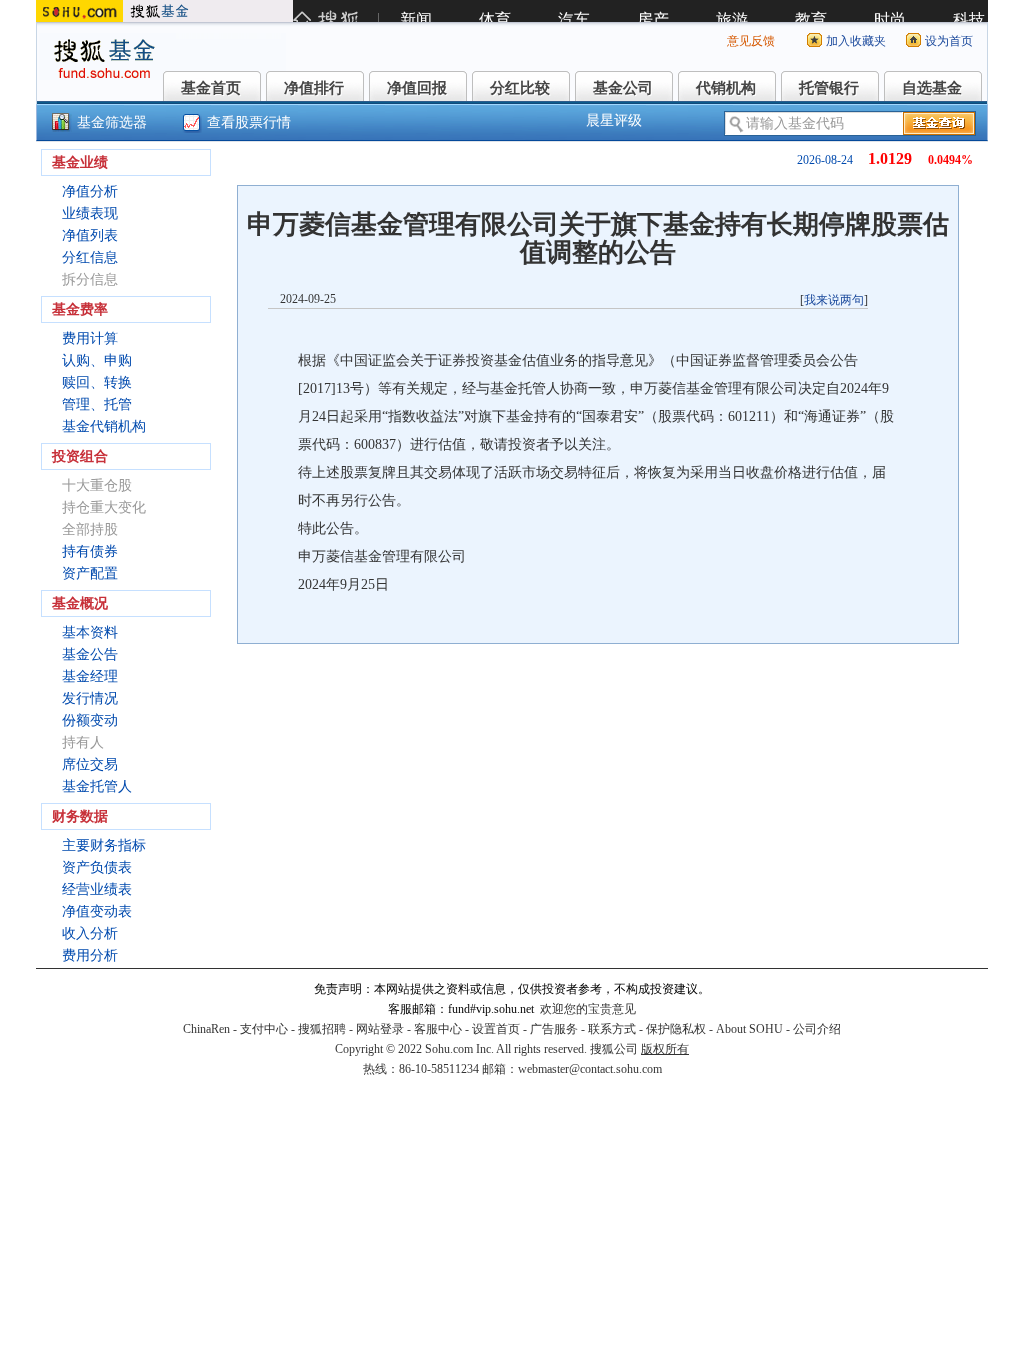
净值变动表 (97, 911)
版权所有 (665, 1049)
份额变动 (90, 720)
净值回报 (417, 88)
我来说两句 (834, 300)
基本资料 (90, 632)
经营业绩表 (97, 889)
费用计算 (90, 338)
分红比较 (520, 88)
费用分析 (90, 955)
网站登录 (380, 1029)
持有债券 (90, 551)
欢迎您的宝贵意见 (588, 1009)
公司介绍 (817, 1029)
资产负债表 (97, 867)
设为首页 (949, 41)
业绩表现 (90, 213)
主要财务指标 (104, 845)
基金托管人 (97, 786)
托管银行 (829, 88)
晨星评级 (614, 120)
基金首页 (211, 88)
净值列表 (90, 235)
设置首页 (496, 1029)
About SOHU (749, 1029)
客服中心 (438, 1029)
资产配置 (90, 573)
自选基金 (932, 88)
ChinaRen (206, 1029)
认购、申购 (97, 360)
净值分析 (90, 191)
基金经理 (90, 676)
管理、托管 (97, 404)
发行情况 (90, 698)
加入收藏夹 (856, 41)
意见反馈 (751, 41)
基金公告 (90, 654)
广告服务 (554, 1029)
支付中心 (264, 1029)
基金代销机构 (104, 426)
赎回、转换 (97, 382)
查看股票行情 (249, 122)
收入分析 (90, 933)
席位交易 (90, 764)
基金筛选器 (112, 122)
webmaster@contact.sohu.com (590, 1069)
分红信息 (90, 257)
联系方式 (612, 1029)
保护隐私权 (676, 1029)
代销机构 (726, 88)
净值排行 (314, 88)
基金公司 (623, 88)
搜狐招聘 (322, 1029)
